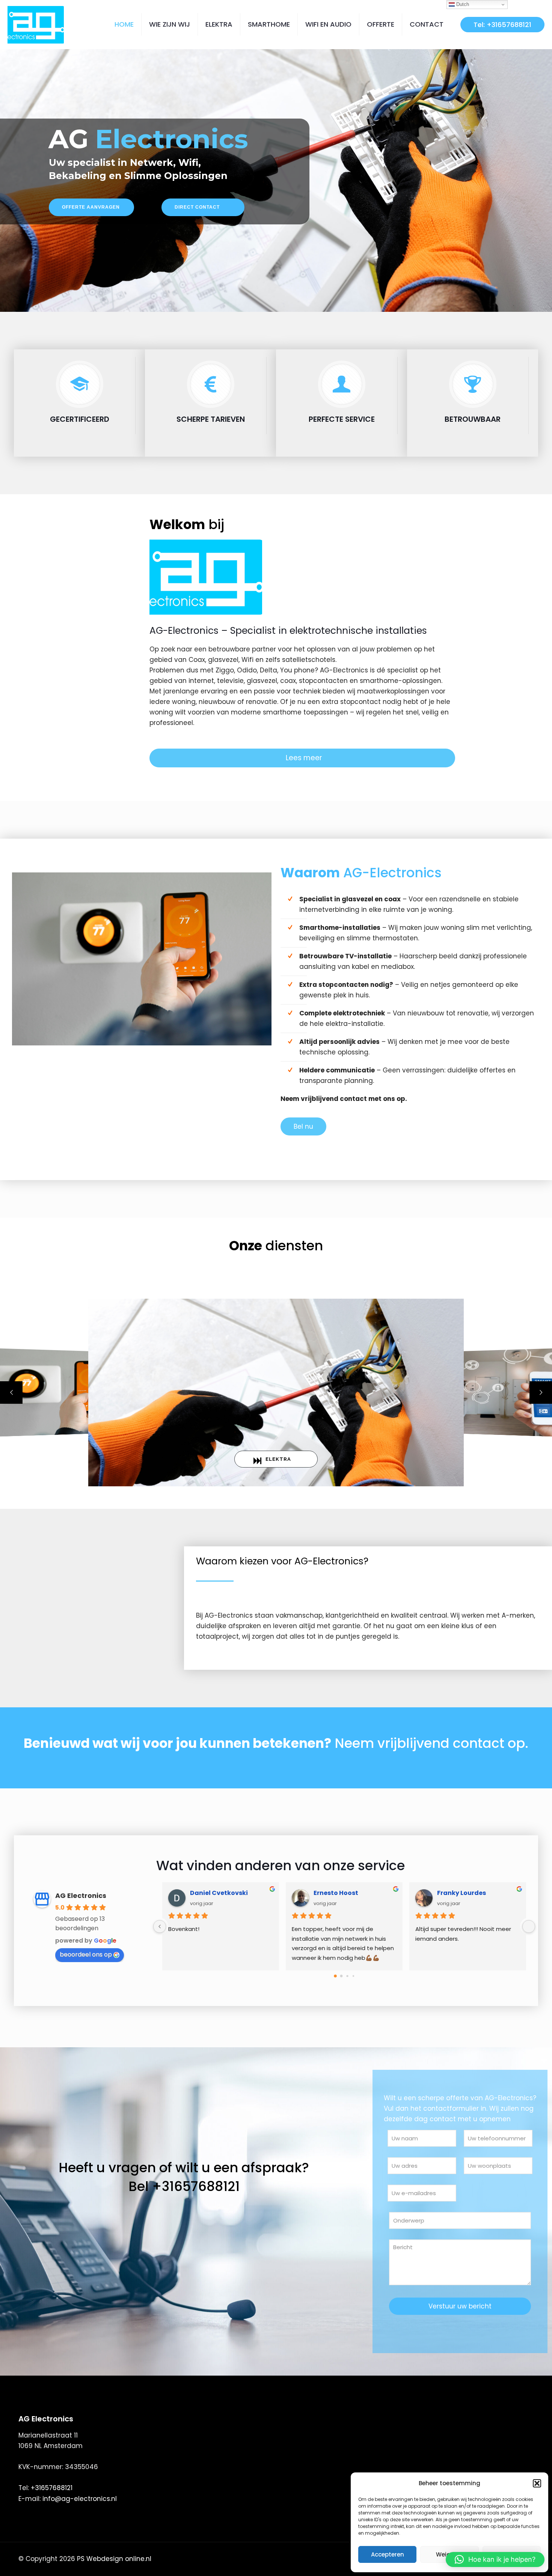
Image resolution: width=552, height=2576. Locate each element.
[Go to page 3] (353, 1976)
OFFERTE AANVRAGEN (91, 209)
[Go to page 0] (335, 1976)
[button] (537, 2483)
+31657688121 (52, 2488)
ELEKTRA (278, 1459)
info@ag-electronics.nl (80, 2499)
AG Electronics (81, 1896)
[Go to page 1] (341, 1976)
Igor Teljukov (334, 1893)
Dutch (462, 4)
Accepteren (388, 2554)
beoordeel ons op (86, 1954)
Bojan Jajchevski (217, 1893)
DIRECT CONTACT (197, 209)
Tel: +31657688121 (502, 25)
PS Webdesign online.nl (113, 2559)
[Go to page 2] (347, 1976)
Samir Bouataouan (468, 1893)
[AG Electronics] (36, 24)
